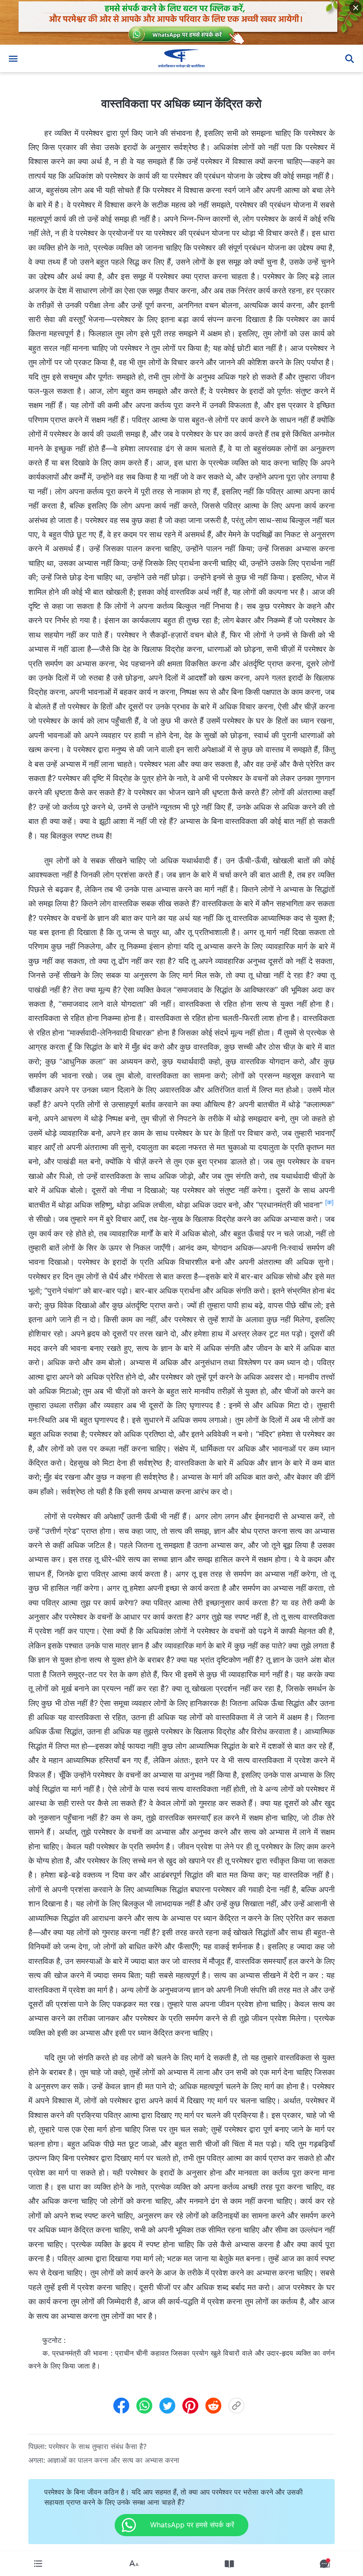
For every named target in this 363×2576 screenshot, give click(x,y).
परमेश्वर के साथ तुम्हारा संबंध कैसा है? (98, 2446)
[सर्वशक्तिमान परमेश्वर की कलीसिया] (181, 58)
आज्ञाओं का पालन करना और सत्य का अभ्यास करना (113, 2460)
